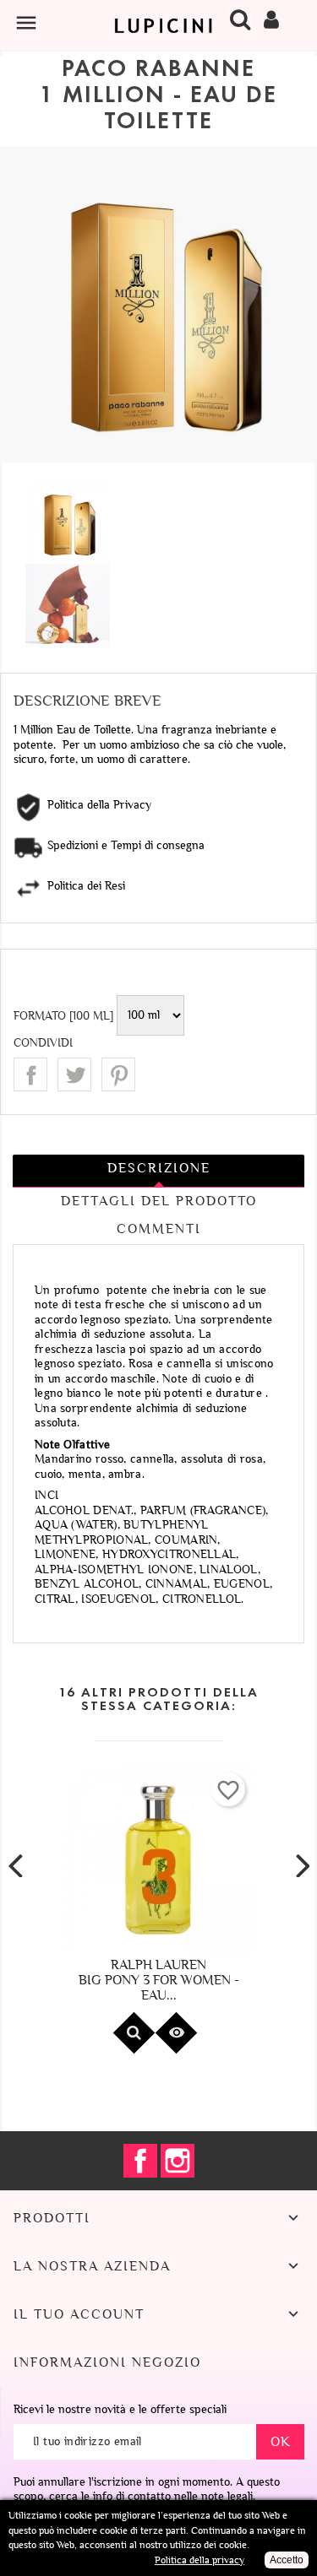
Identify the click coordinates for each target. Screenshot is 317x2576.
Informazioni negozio (107, 2362)
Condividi (30, 1074)
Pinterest (118, 1074)
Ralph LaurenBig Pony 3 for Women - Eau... (159, 1980)
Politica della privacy (199, 2560)
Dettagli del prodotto (159, 1201)
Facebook (140, 2161)
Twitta (74, 1074)
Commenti (159, 1229)
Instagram (178, 2161)
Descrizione (159, 1168)
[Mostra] (133, 2033)
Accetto (287, 2560)
